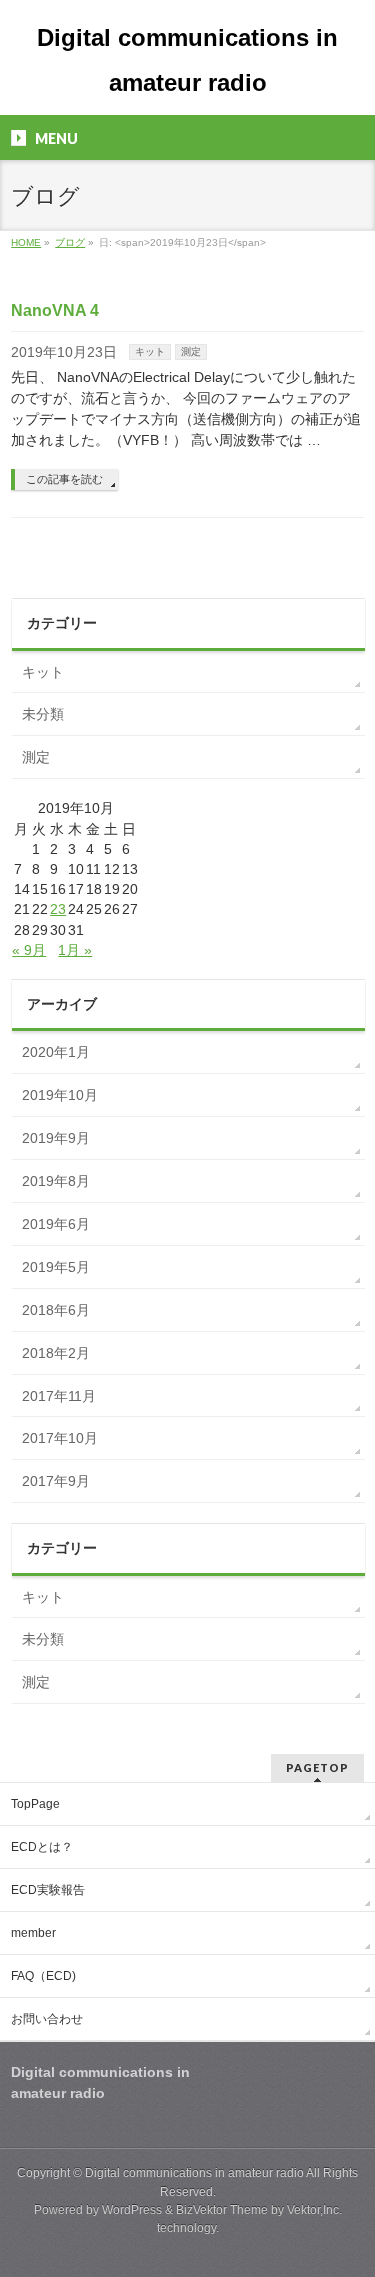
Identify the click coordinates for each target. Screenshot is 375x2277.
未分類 (43, 714)
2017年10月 (60, 1438)
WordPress (132, 2210)
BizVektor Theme (222, 2210)
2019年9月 (56, 1138)
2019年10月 (60, 1095)
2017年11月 (59, 1396)
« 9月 (29, 950)
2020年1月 (56, 1052)
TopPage (35, 1804)
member (33, 1933)
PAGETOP (317, 1767)
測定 (191, 351)
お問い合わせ (47, 2019)
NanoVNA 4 (55, 310)
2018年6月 (56, 1310)
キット (150, 351)
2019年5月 (56, 1267)
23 (58, 909)
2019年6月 (56, 1224)
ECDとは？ (42, 1847)
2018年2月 (56, 1353)
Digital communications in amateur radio (194, 2173)
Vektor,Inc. (314, 2210)
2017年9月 (56, 1481)
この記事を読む (64, 479)
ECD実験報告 (48, 1890)
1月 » (75, 950)
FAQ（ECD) (43, 1976)
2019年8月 (56, 1181)
